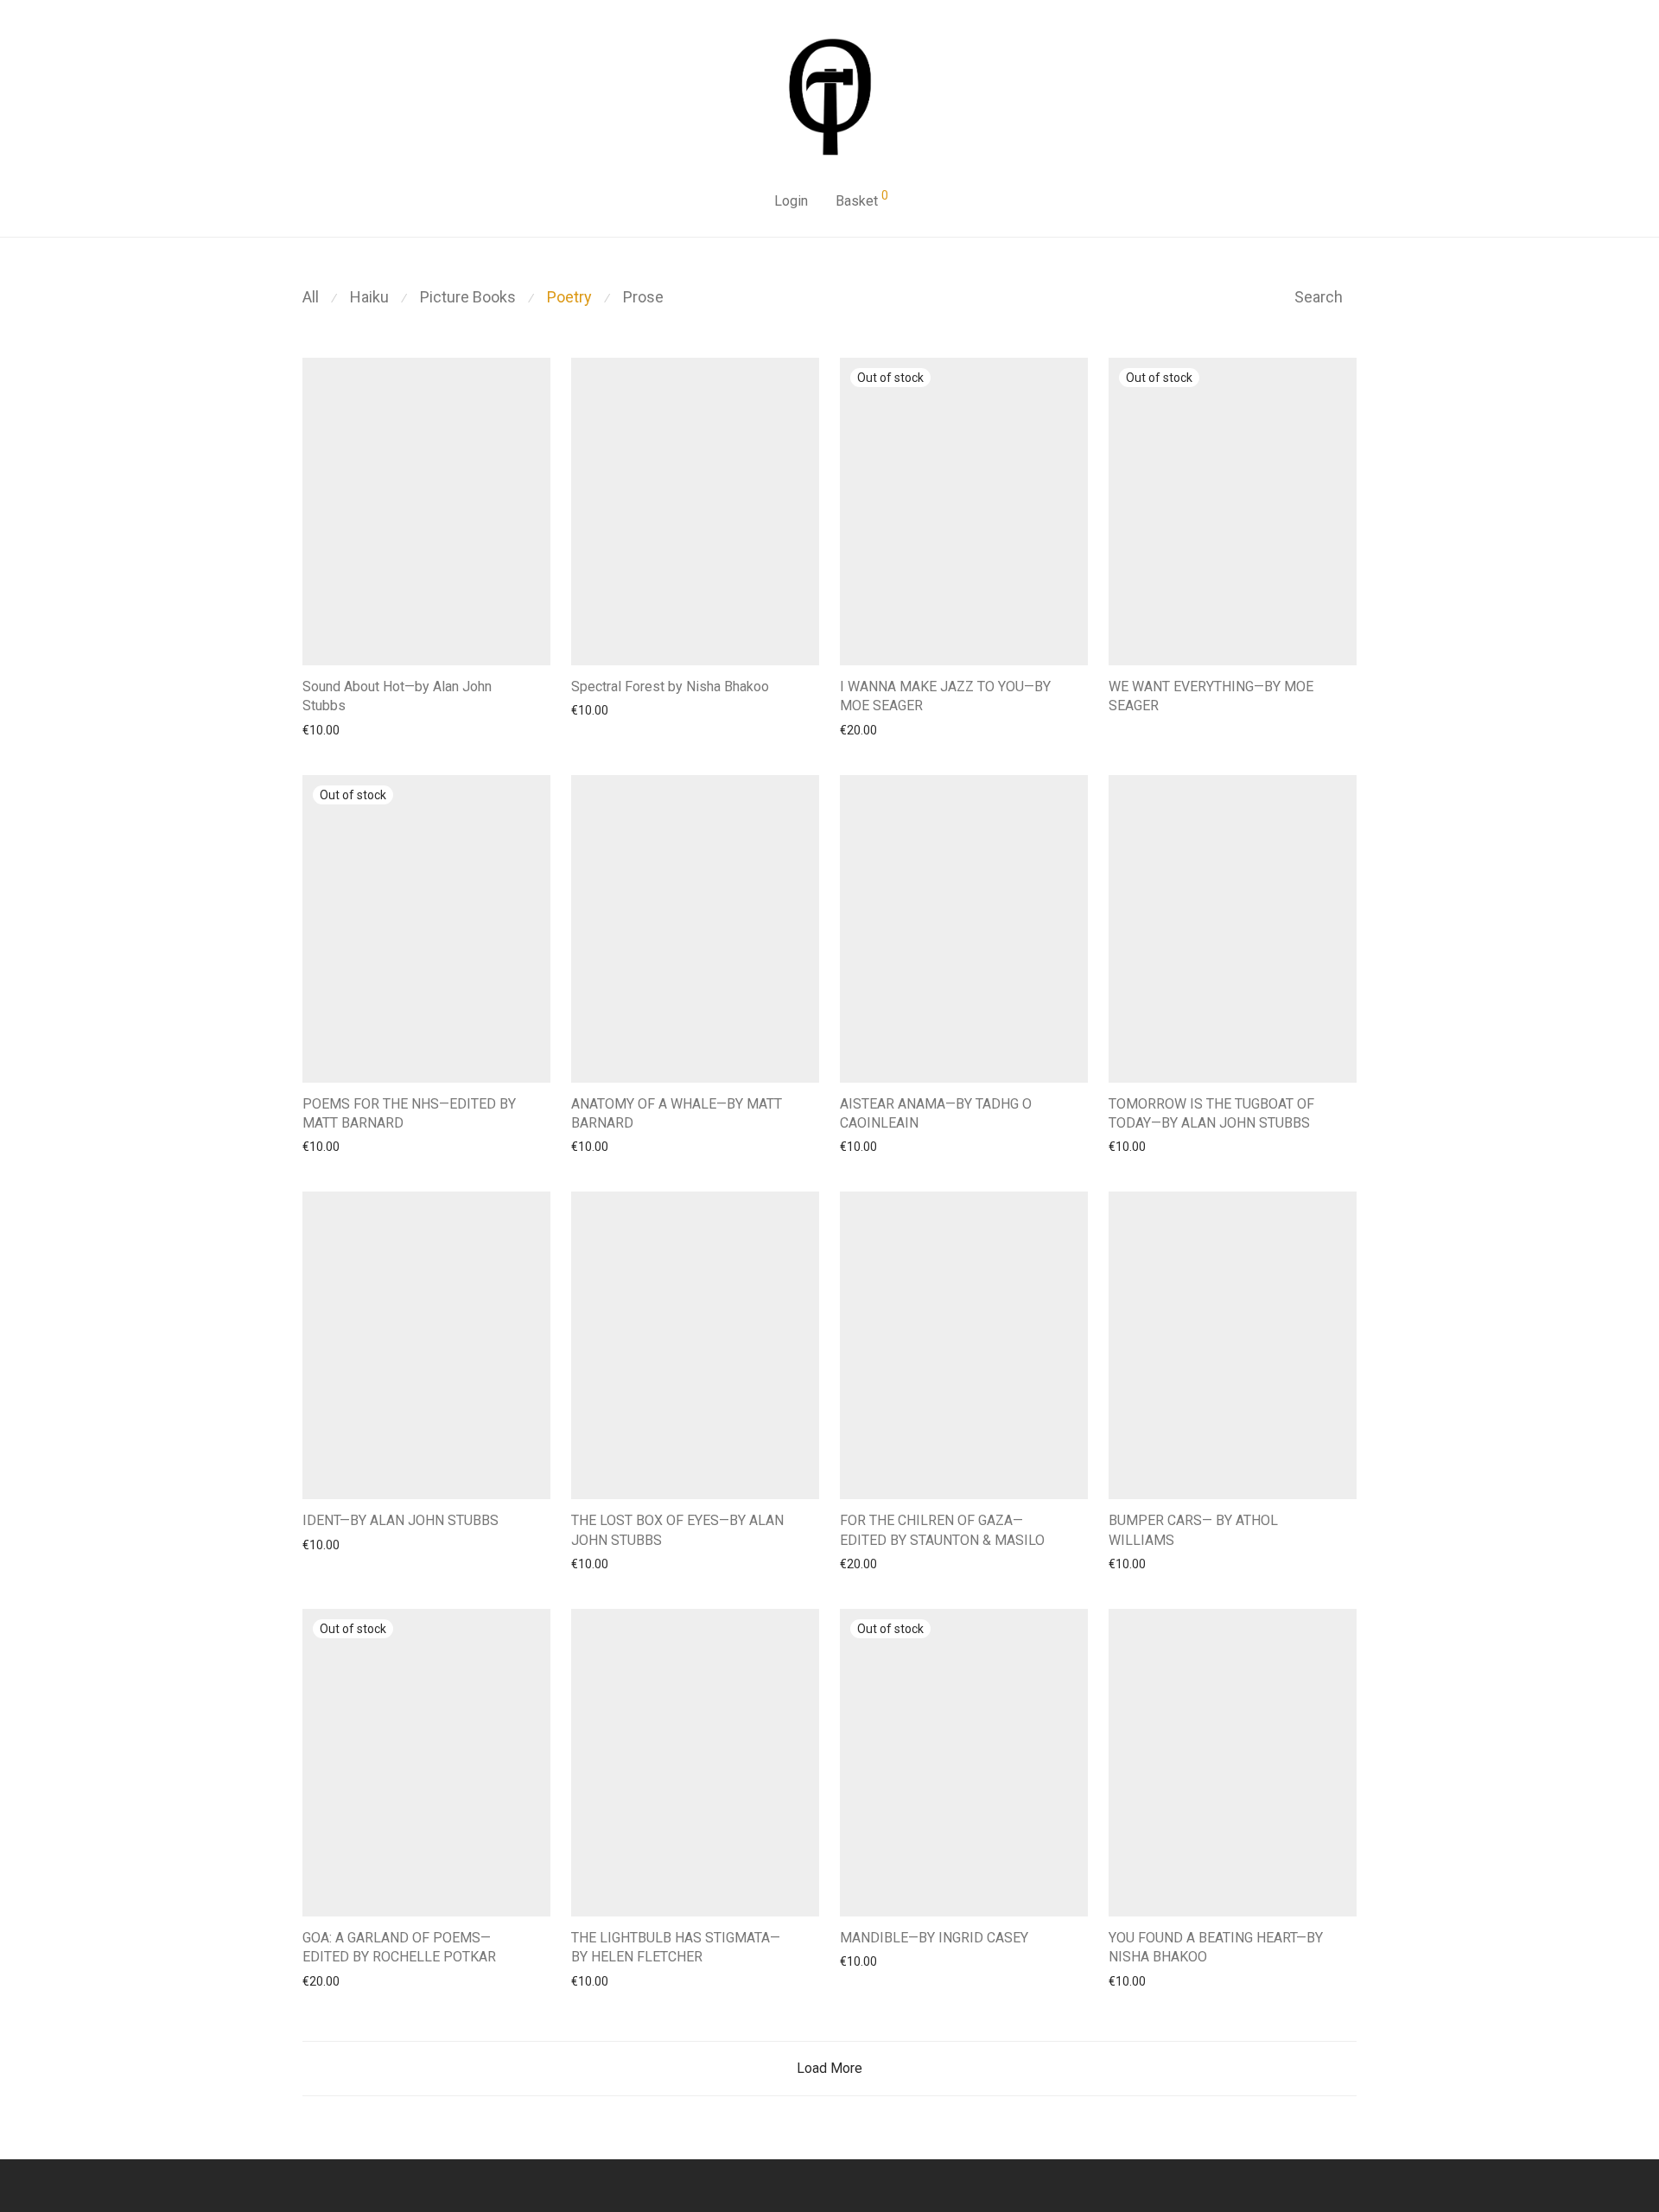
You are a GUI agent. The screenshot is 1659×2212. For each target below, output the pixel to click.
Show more (325, 729)
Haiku (369, 297)
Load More (829, 2068)
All (311, 297)
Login (791, 201)
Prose (643, 297)
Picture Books (468, 297)
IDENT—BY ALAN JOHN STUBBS (400, 1520)
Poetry (569, 297)
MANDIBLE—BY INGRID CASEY (934, 1938)
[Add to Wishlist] (542, 685)
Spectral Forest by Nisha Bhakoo (670, 686)
